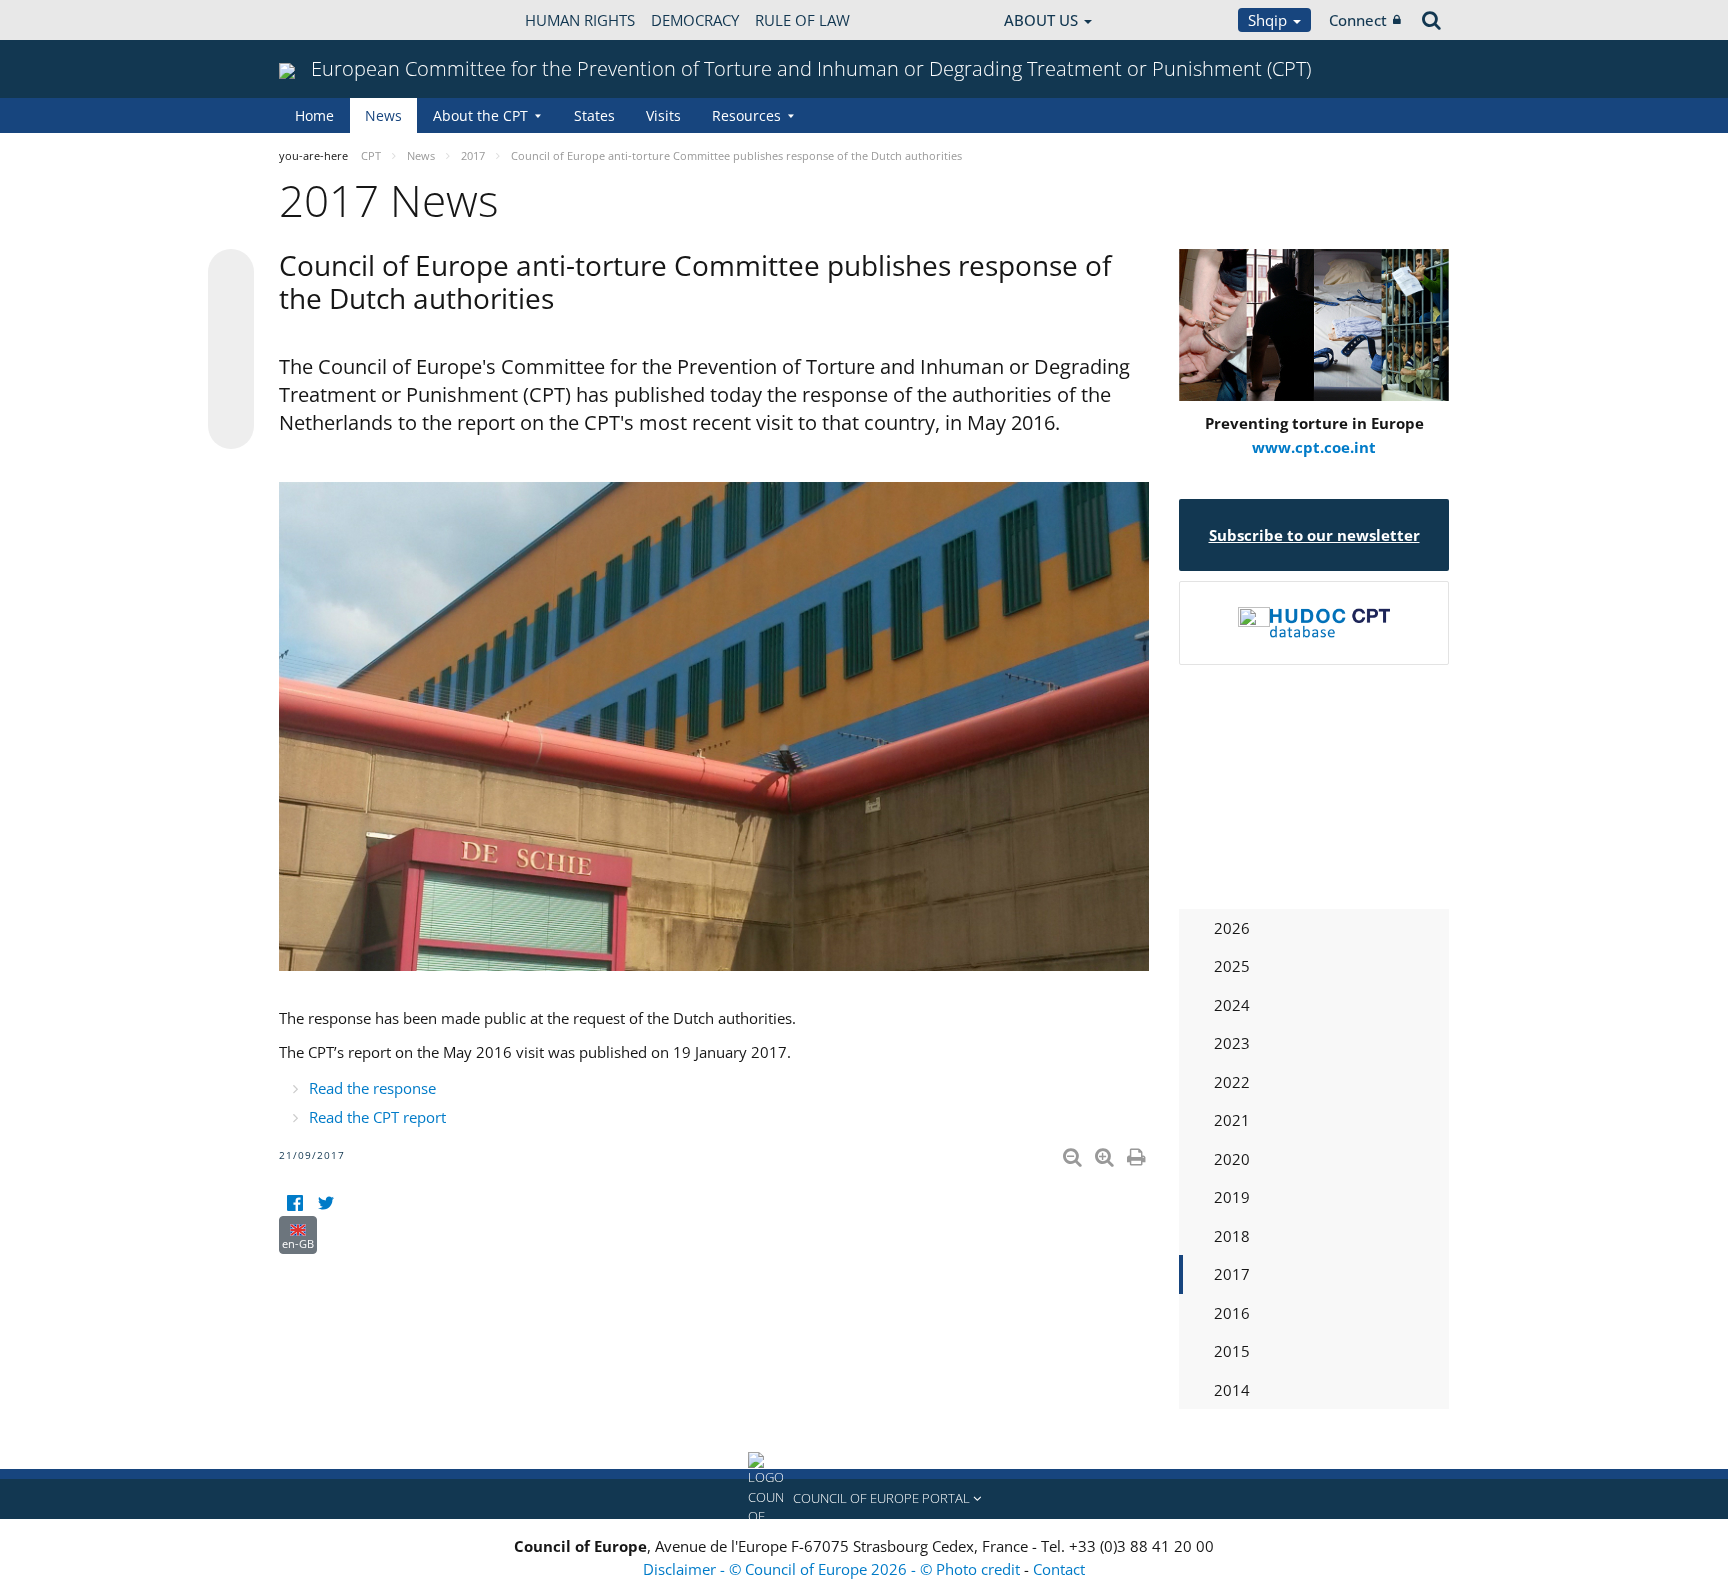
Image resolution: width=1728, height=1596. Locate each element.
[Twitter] (325, 1203)
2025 (1232, 966)
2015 (1232, 1351)
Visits (663, 115)
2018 (1232, 1236)
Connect (1358, 20)
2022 (1232, 1082)
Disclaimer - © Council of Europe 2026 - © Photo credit (833, 1569)
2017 (1232, 1274)
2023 (1232, 1043)
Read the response (372, 1088)
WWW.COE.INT (329, 20)
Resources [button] (746, 115)
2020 (1232, 1159)
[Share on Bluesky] (231, 274)
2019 (1232, 1197)
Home (314, 115)
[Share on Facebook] (231, 350)
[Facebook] (294, 1203)
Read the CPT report (377, 1117)
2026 (1232, 928)
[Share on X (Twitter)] (231, 312)
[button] (864, 1499)
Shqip (1269, 20)
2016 (1232, 1313)
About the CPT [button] (480, 115)
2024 (1232, 1005)
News (383, 115)
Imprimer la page (1138, 1153)
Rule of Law (802, 20)
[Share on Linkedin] (231, 388)
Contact (1059, 1569)
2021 (1232, 1120)
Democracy (695, 20)
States (594, 115)
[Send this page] (231, 426)
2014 (1232, 1390)
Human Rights (580, 20)
